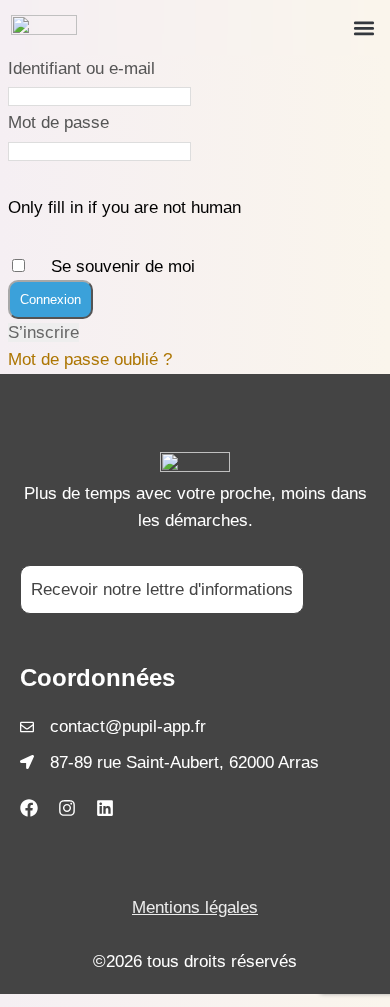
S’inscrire (43, 332)
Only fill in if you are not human (124, 207)
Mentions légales (195, 907)
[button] (363, 27)
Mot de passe (58, 122)
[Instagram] (67, 808)
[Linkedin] (105, 808)
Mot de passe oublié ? (90, 359)
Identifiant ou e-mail (81, 68)
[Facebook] (29, 808)
